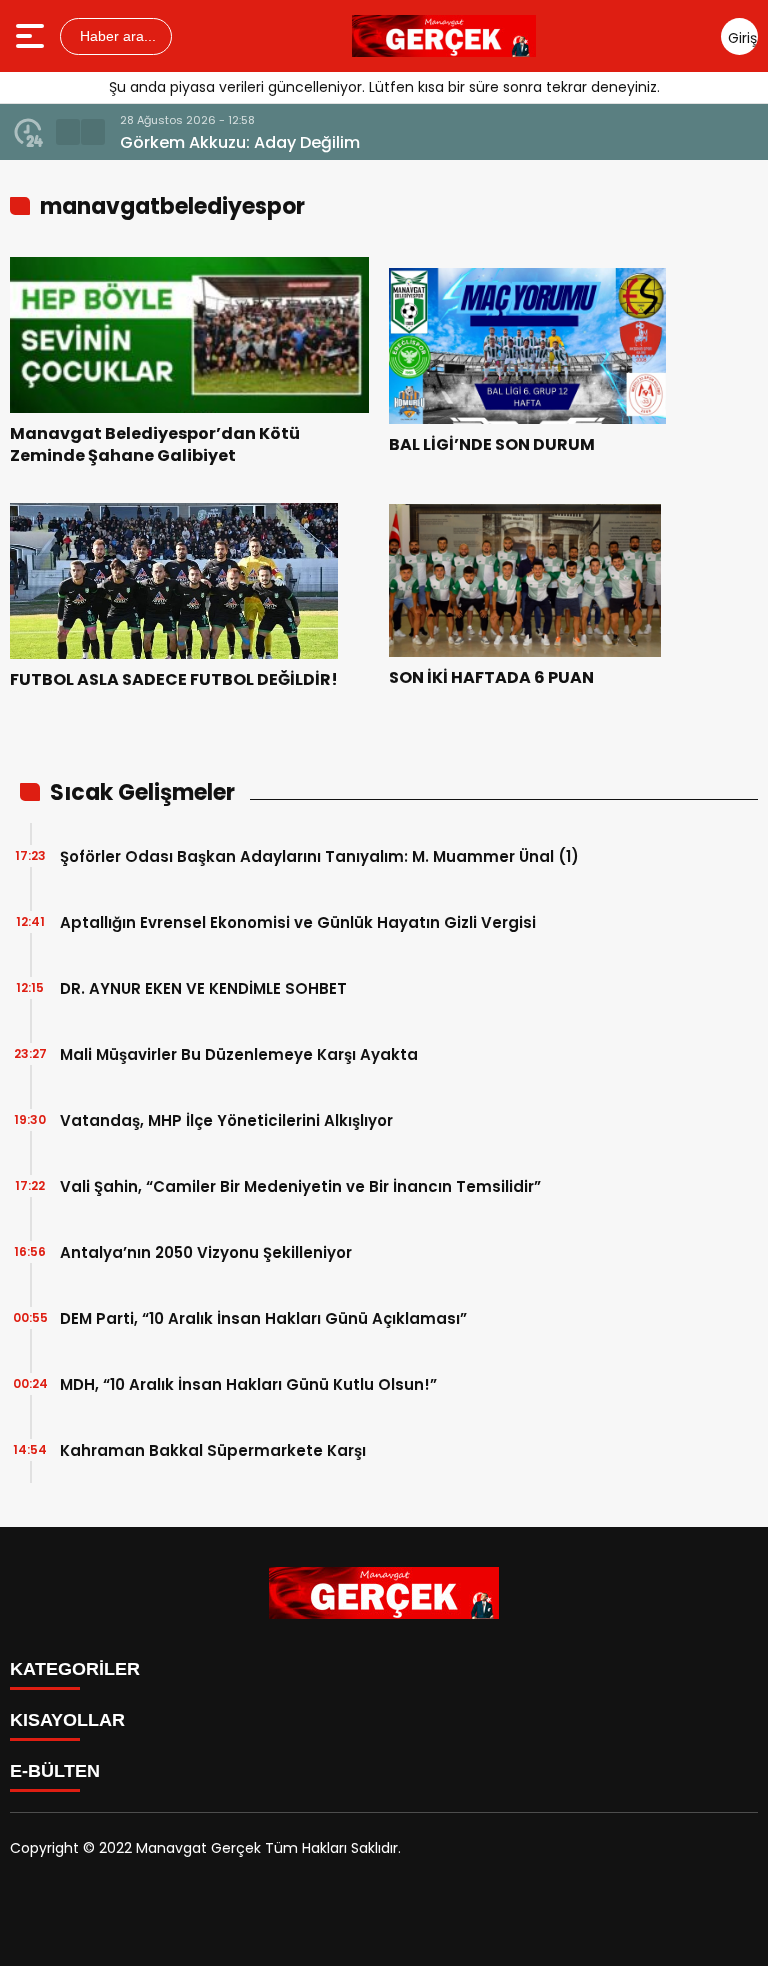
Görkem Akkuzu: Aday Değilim (240, 142)
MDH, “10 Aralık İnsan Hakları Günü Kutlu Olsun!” (248, 1384)
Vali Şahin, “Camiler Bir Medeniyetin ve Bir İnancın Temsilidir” (300, 1186)
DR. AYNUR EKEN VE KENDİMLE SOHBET (203, 988)
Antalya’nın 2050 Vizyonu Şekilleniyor (206, 1252)
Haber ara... (116, 36)
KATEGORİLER (75, 1669)
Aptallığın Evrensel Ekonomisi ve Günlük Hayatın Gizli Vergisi (298, 922)
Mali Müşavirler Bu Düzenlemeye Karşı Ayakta (239, 1054)
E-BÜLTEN (55, 1771)
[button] (68, 132)
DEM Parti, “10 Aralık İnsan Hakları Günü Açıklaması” (263, 1318)
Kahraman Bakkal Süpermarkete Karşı (213, 1450)
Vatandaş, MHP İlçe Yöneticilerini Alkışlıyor (226, 1120)
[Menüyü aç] (32, 36)
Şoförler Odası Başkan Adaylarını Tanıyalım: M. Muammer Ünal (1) (319, 856)
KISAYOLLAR (67, 1720)
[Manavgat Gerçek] (444, 36)
